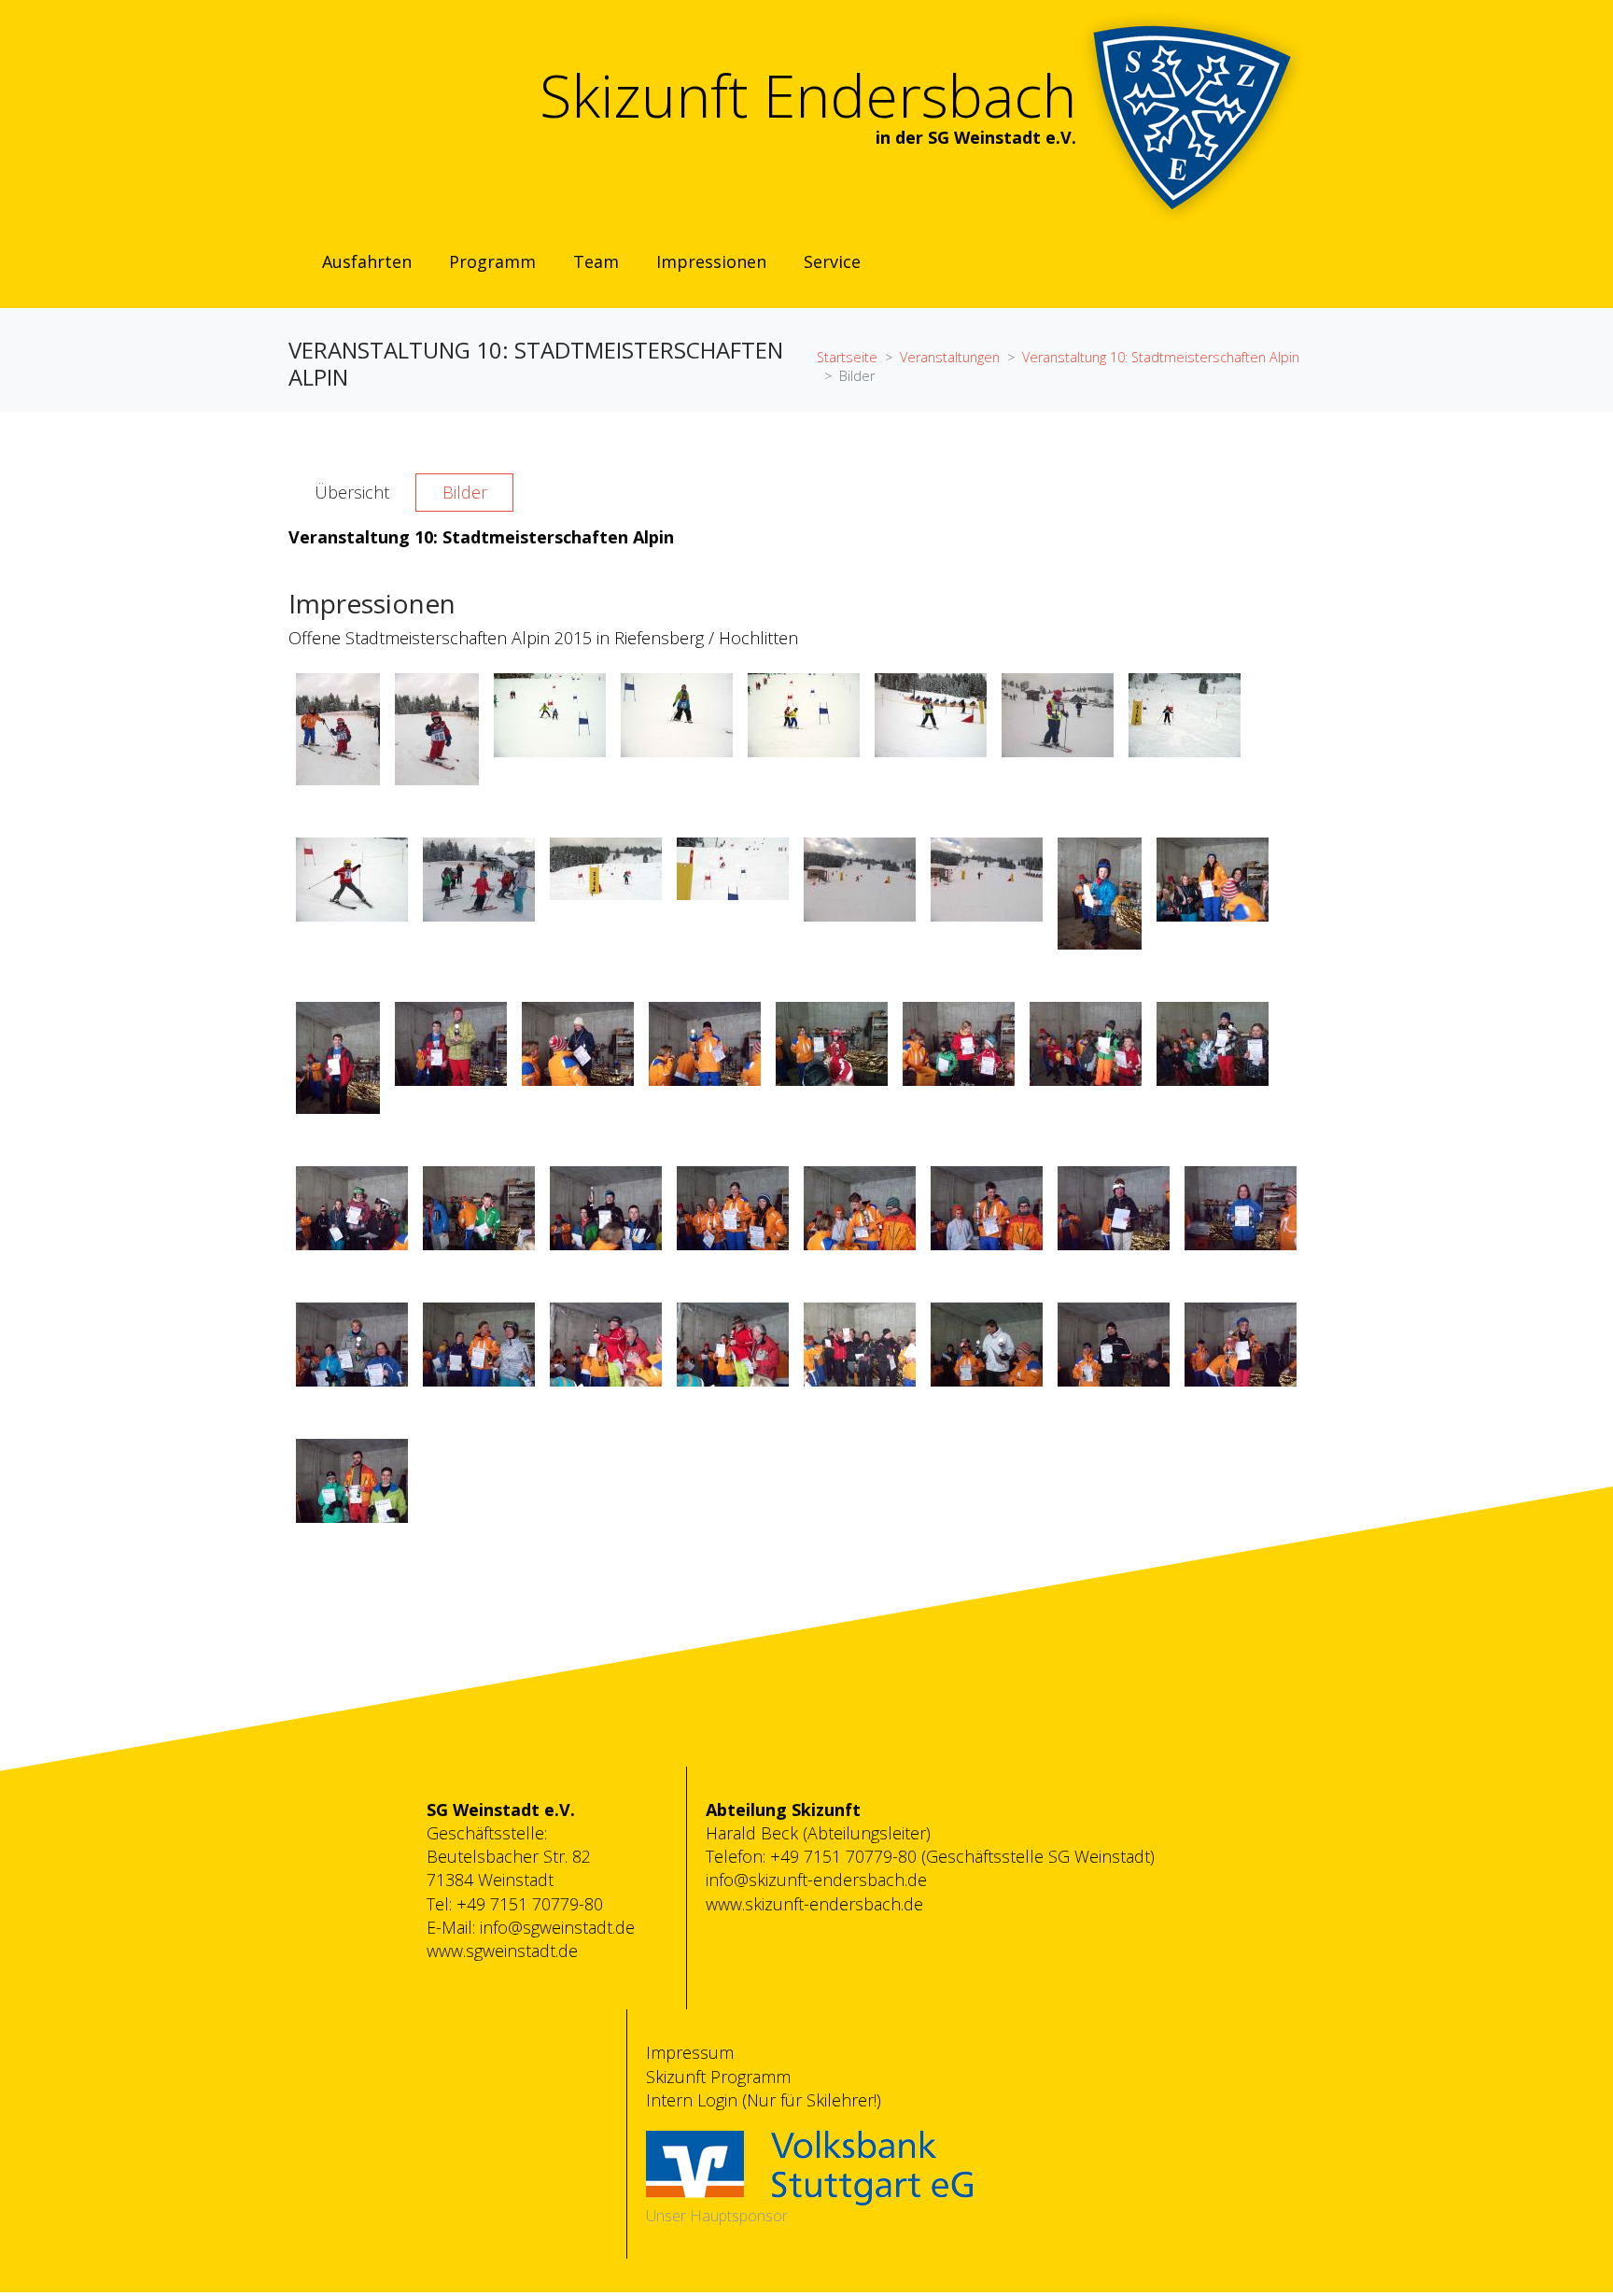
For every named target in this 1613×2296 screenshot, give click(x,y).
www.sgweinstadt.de (502, 1951)
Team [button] (596, 261)
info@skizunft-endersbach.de (816, 1880)
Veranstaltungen (950, 357)
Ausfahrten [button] (367, 261)
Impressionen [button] (711, 261)
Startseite (847, 357)
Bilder (465, 492)
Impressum (690, 2052)
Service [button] (832, 261)
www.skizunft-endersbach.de (814, 1904)
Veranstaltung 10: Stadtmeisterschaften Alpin (1161, 357)
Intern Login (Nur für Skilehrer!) (764, 2100)
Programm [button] (492, 261)
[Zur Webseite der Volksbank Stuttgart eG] (809, 2166)
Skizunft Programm (718, 2077)
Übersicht (352, 492)
